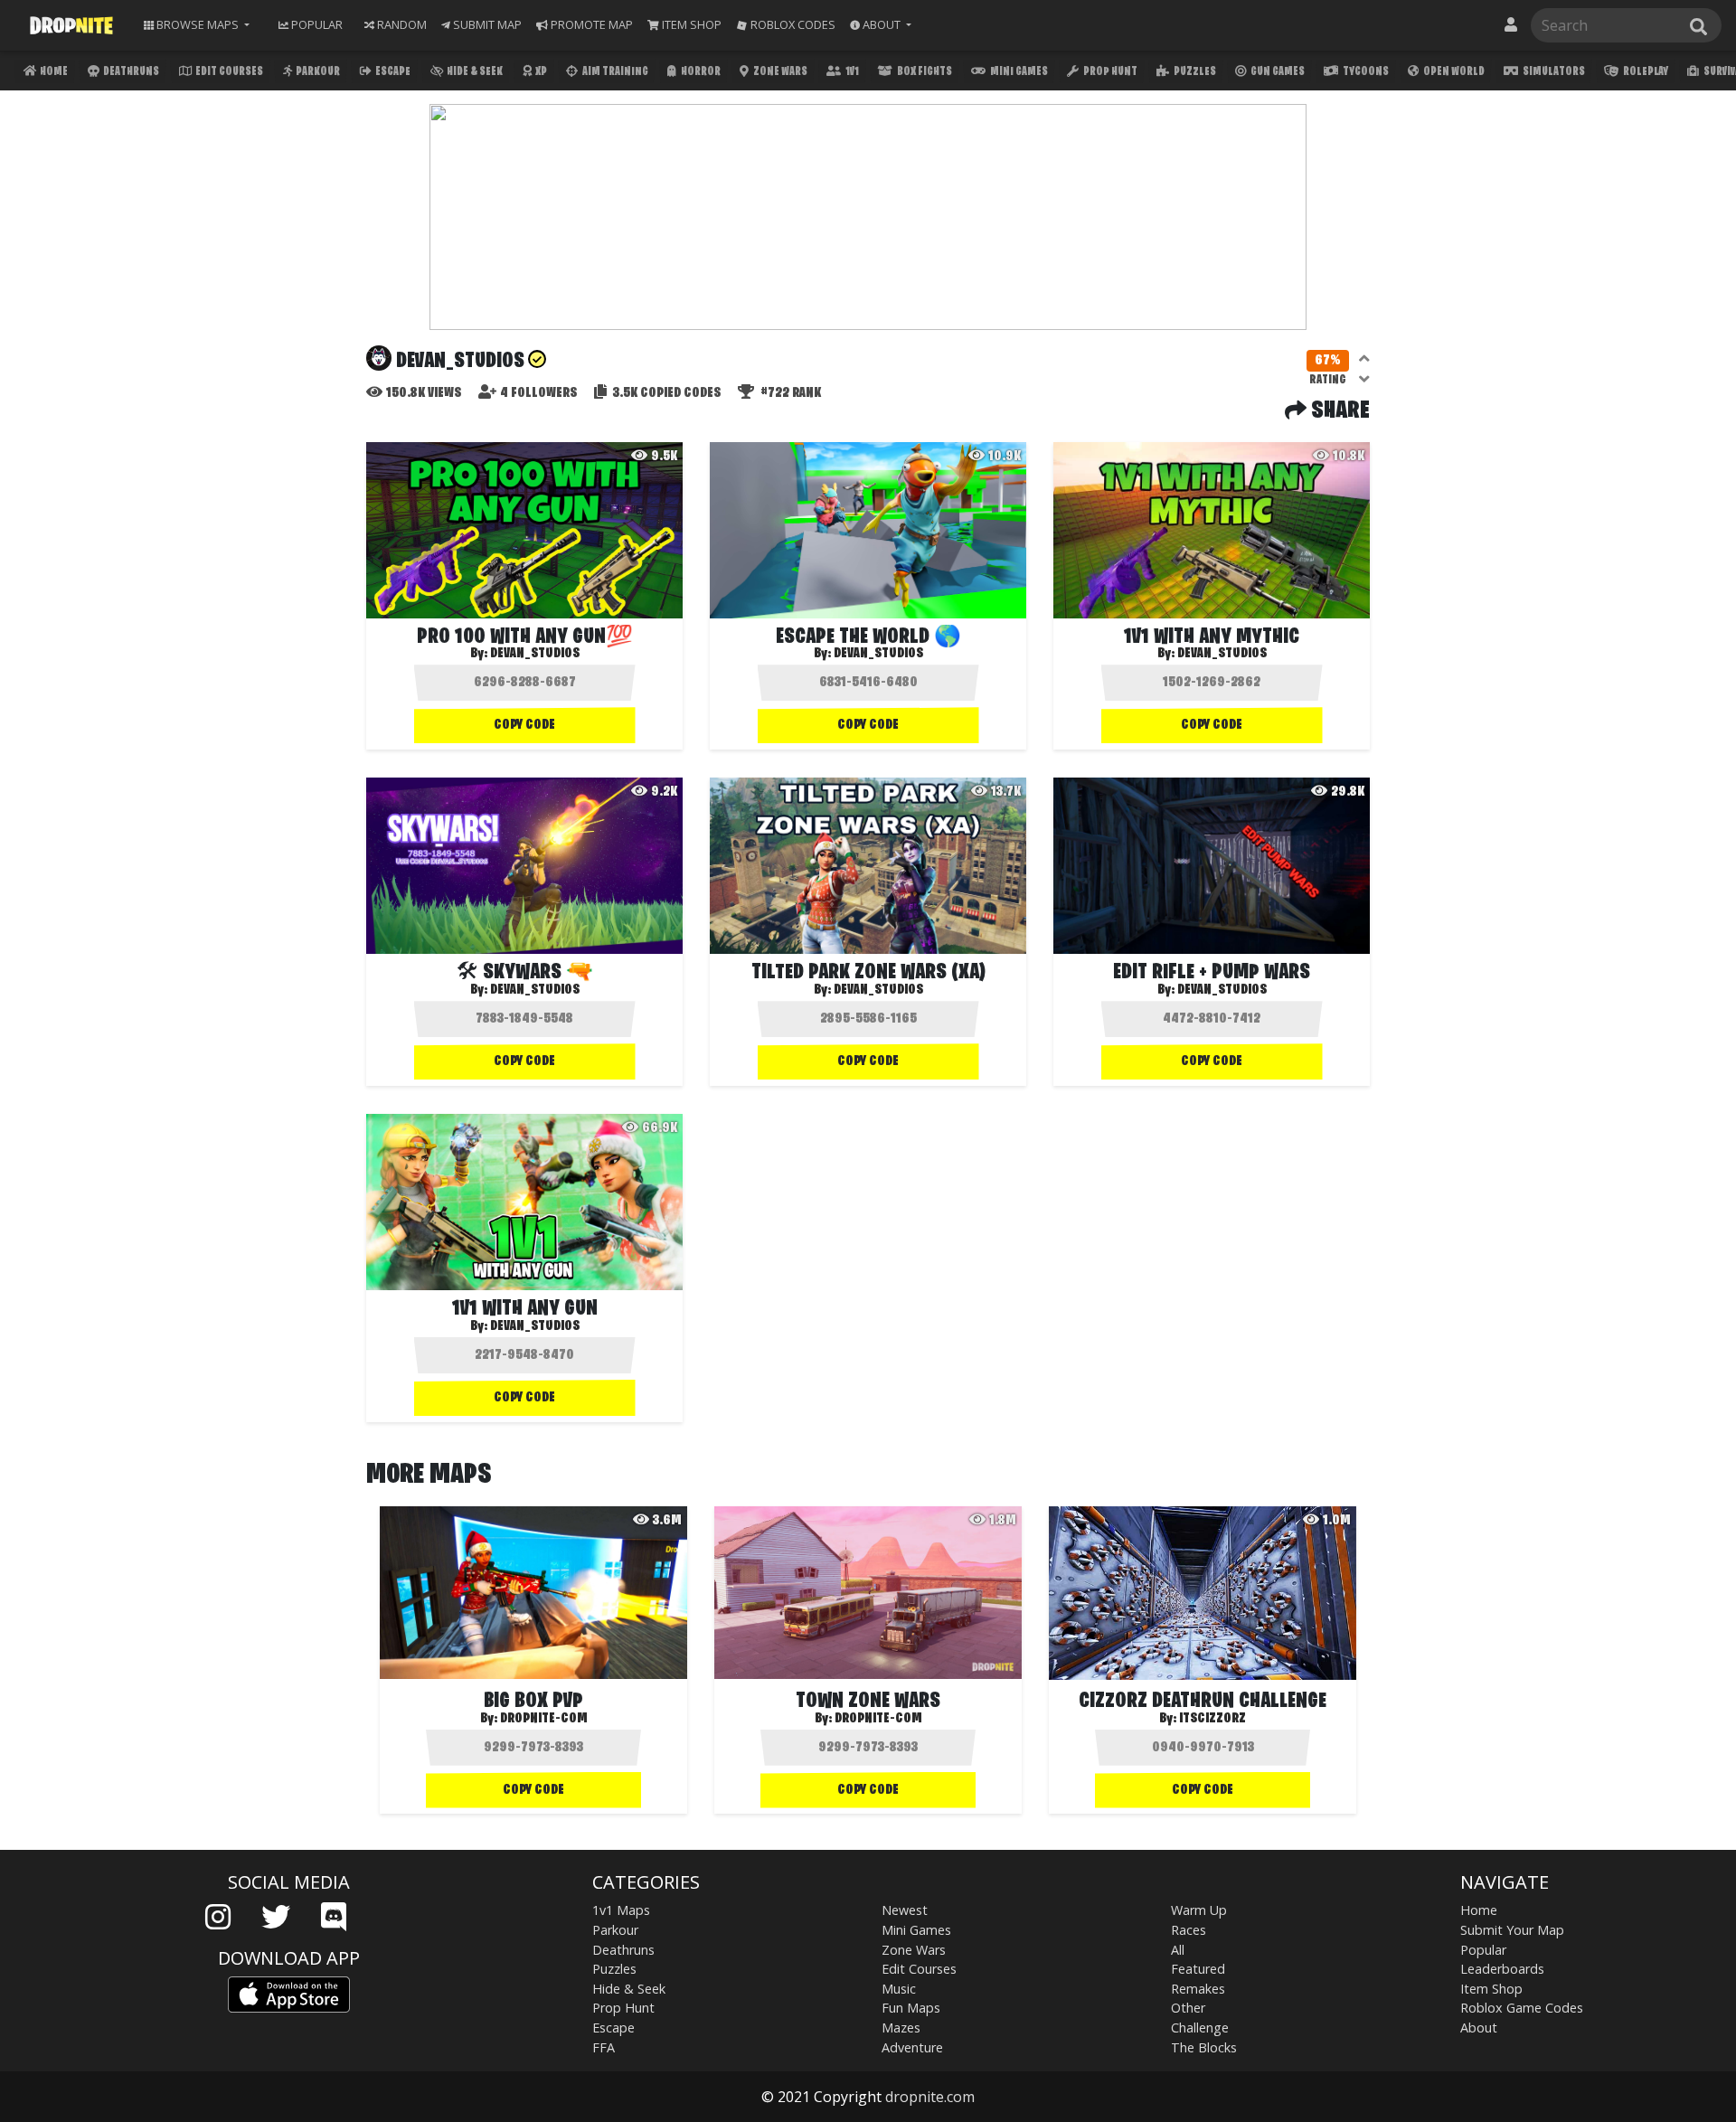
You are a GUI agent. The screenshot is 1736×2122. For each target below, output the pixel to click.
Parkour (317, 72)
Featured (1198, 1969)
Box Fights (924, 72)
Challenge (1200, 2028)
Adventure (912, 2047)
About (1479, 2028)
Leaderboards (1502, 1969)
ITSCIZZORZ (1212, 1719)
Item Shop (1491, 1989)
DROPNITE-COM (544, 1719)
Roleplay (1645, 72)
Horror (700, 72)
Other (1188, 2008)
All (1178, 1950)
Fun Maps (911, 2008)
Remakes (1198, 1989)
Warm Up (1199, 1910)
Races (1189, 1930)
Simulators (1553, 72)
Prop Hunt (1109, 72)
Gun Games (1277, 72)
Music (899, 1989)
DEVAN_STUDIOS (535, 654)
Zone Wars (779, 72)
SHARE (1338, 411)
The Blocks (1204, 2047)
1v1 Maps (621, 1910)
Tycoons (1365, 72)
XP (540, 72)
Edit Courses (228, 72)
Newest (905, 1910)
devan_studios (878, 654)
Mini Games (1018, 72)
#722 (789, 393)
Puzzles (1194, 72)
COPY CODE (524, 725)
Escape (392, 72)
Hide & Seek (474, 72)
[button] (881, 25)
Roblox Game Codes (1522, 2008)
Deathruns (130, 72)
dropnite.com (930, 2097)
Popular (1483, 1950)
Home (53, 72)
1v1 (851, 72)
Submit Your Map (1512, 1930)
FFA (604, 2047)
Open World (1453, 72)
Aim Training (614, 72)
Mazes (901, 2028)
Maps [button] (198, 24)
